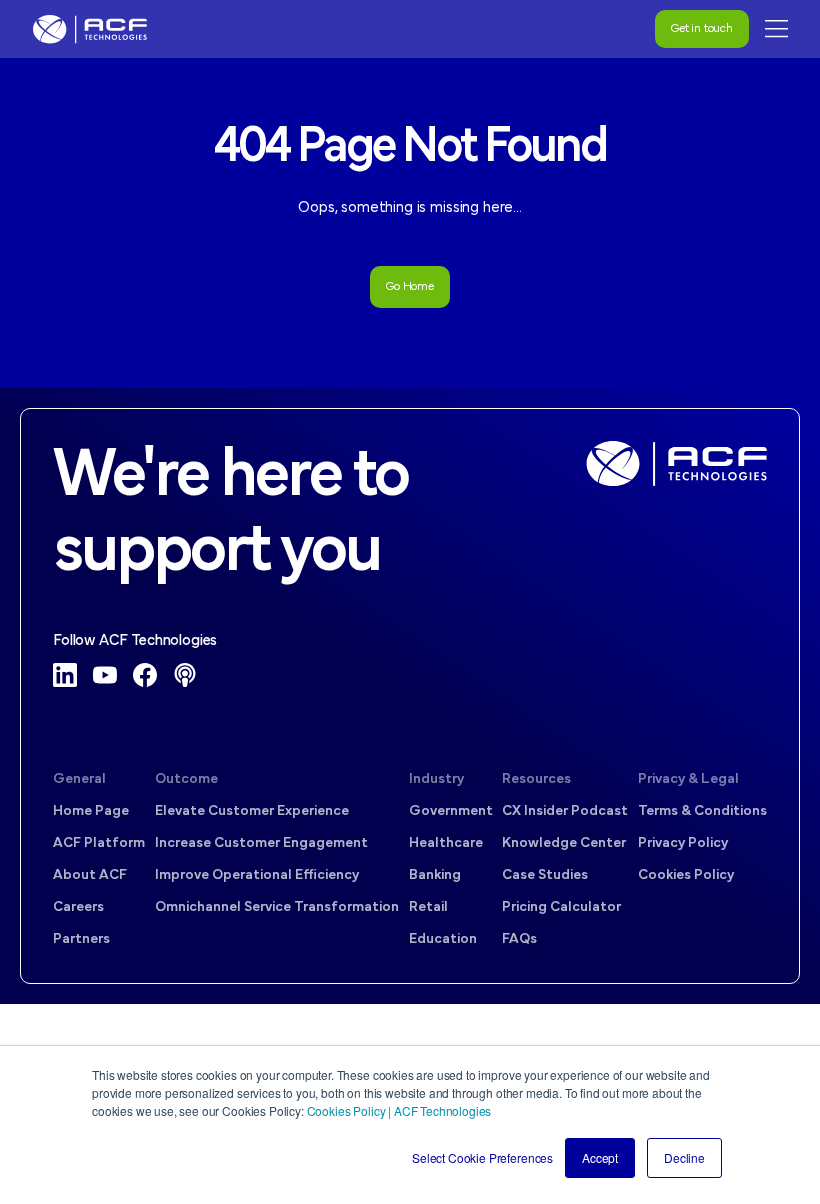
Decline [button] (684, 1157)
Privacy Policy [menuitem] (683, 843)
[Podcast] (185, 675)
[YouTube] (105, 675)
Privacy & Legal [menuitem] (688, 779)
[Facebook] (145, 675)
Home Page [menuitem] (91, 811)
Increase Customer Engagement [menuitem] (261, 843)
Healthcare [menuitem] (446, 843)
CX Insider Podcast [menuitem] (565, 811)
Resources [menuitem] (536, 779)
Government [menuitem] (451, 811)
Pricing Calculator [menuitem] (561, 907)
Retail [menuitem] (428, 907)
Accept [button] (600, 1157)
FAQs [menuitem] (519, 939)
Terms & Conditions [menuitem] (702, 811)
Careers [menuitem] (78, 907)
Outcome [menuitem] (186, 779)
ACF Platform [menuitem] (99, 843)
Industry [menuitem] (436, 779)
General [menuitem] (79, 779)
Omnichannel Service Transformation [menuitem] (277, 907)
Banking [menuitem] (435, 875)
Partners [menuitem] (81, 939)
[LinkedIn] (65, 675)
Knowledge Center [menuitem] (564, 843)
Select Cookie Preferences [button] (482, 1157)
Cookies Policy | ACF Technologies (399, 1110)
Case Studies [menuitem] (545, 875)
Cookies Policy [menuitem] (686, 875)
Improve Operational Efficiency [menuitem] (257, 875)
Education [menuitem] (443, 939)
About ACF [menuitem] (90, 875)
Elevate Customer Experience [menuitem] (252, 811)
